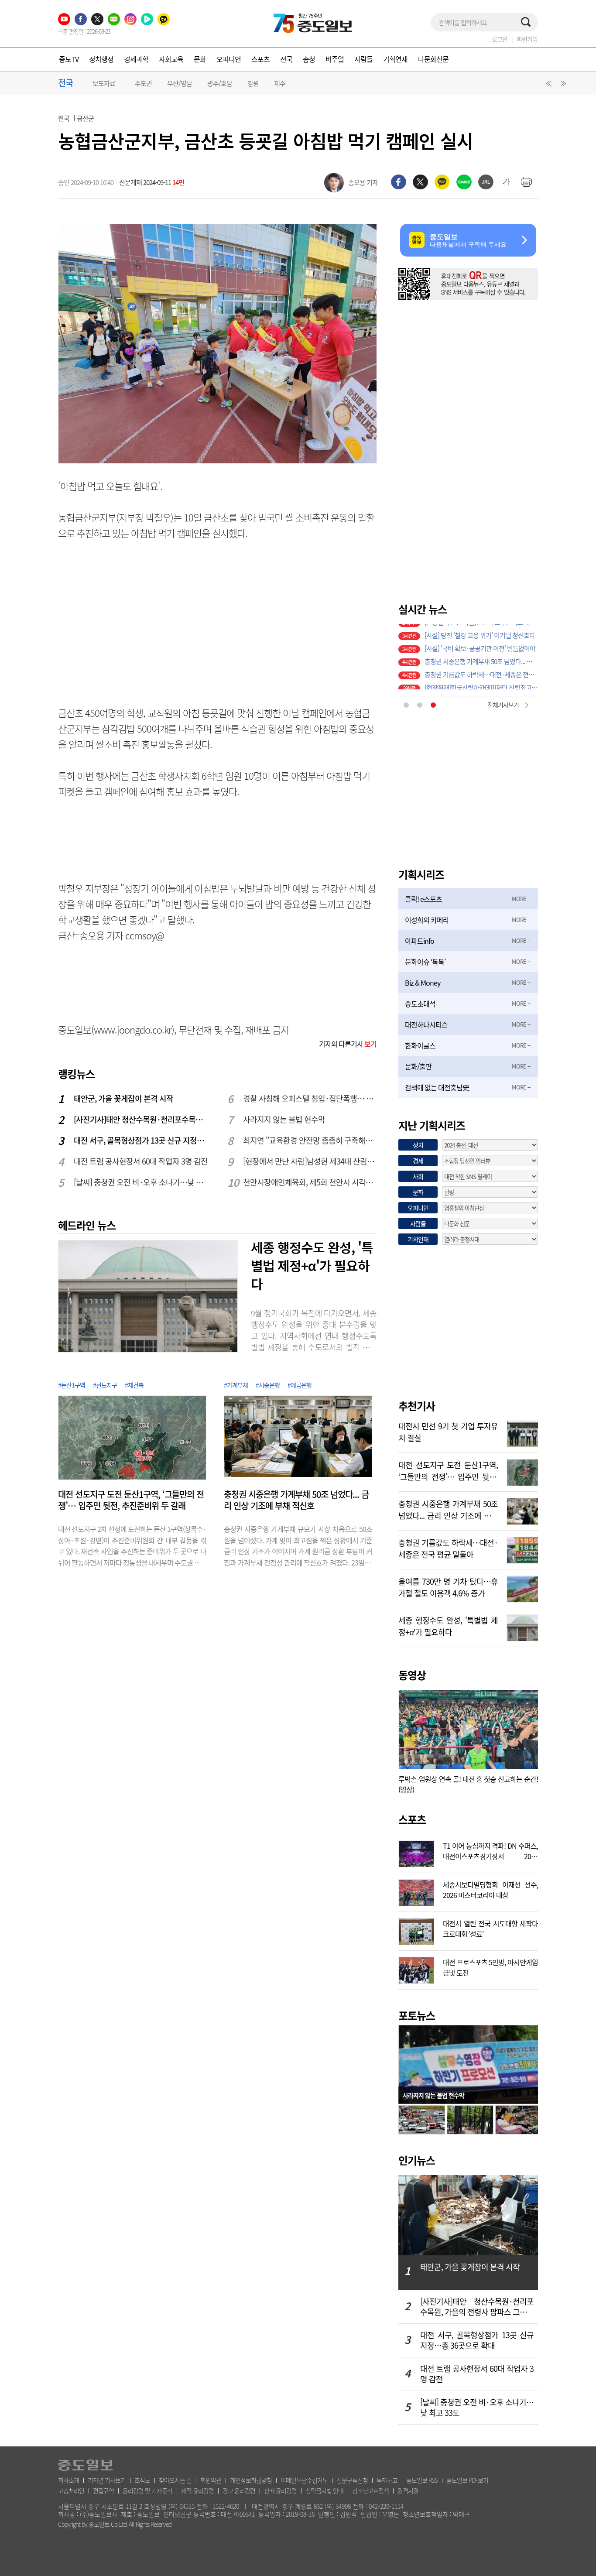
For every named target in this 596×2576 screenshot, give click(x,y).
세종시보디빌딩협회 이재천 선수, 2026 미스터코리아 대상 (490, 1889)
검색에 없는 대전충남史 (437, 1087)
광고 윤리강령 (239, 2490)
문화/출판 (418, 1066)
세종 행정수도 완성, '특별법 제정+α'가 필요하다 (312, 1265)
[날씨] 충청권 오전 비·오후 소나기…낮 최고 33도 (141, 1182)
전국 (286, 59)
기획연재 (395, 59)
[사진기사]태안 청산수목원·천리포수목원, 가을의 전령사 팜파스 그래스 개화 (141, 1119)
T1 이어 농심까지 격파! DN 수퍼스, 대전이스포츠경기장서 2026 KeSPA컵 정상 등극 (490, 1850)
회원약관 (211, 2480)
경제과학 (136, 59)
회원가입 (527, 39)
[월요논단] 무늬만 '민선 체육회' (464, 657)
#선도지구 (105, 1385)
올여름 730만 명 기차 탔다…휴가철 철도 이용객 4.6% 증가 (481, 683)
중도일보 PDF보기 (467, 2480)
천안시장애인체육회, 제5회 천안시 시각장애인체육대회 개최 (310, 1182)
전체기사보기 (503, 705)
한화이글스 (420, 1045)
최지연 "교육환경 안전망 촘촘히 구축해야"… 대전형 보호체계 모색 (310, 1140)
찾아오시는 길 (175, 2480)
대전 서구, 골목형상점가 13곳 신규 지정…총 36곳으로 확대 (141, 1140)
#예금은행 (300, 1385)
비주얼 (335, 59)
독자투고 (387, 2480)
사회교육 (171, 59)
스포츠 (260, 59)
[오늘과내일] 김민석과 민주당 (462, 644)
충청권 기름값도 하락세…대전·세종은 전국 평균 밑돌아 (448, 1548)
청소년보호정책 (370, 2490)
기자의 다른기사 (348, 1044)
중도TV (69, 59)
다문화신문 (433, 59)
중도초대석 (420, 1004)
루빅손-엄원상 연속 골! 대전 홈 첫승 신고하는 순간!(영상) (468, 1784)
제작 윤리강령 (197, 2490)
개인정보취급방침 (251, 2480)
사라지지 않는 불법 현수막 (284, 1119)
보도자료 (104, 83)
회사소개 (69, 2480)
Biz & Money (423, 983)
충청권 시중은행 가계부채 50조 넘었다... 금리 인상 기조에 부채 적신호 (296, 1500)
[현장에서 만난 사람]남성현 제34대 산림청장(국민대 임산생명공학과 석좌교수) (310, 1161)
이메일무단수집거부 (304, 2480)
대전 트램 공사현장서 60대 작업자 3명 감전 (141, 1161)
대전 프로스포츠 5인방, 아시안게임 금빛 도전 (490, 1966)
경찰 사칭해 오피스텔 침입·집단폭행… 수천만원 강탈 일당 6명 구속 (310, 1098)
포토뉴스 (417, 2015)
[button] (548, 86)
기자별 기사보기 (107, 2480)
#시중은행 (268, 1385)
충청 (309, 59)
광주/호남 (220, 83)
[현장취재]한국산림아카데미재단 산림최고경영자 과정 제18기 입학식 (481, 630)
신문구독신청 (352, 2480)
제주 (280, 83)
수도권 (143, 83)
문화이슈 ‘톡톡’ (425, 962)
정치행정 (101, 59)
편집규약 (103, 2490)
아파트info (420, 941)
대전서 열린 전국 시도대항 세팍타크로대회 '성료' (490, 1928)
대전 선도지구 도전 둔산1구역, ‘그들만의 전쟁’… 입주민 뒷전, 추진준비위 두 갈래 (131, 1500)
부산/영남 (180, 83)
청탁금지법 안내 (324, 2490)
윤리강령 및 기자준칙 (147, 2490)
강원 (253, 83)
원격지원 (408, 2490)
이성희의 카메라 (427, 920)
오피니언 (229, 59)
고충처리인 (71, 2490)
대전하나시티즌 (426, 1024)
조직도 (142, 2480)
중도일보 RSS (422, 2480)
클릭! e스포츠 (423, 899)
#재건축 (134, 1385)
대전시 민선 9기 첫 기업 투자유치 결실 (473, 670)
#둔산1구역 (72, 1385)
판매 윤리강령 (280, 2490)
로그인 (500, 39)
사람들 (363, 59)
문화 (200, 59)
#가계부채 (236, 1385)
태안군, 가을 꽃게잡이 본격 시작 (123, 1098)
